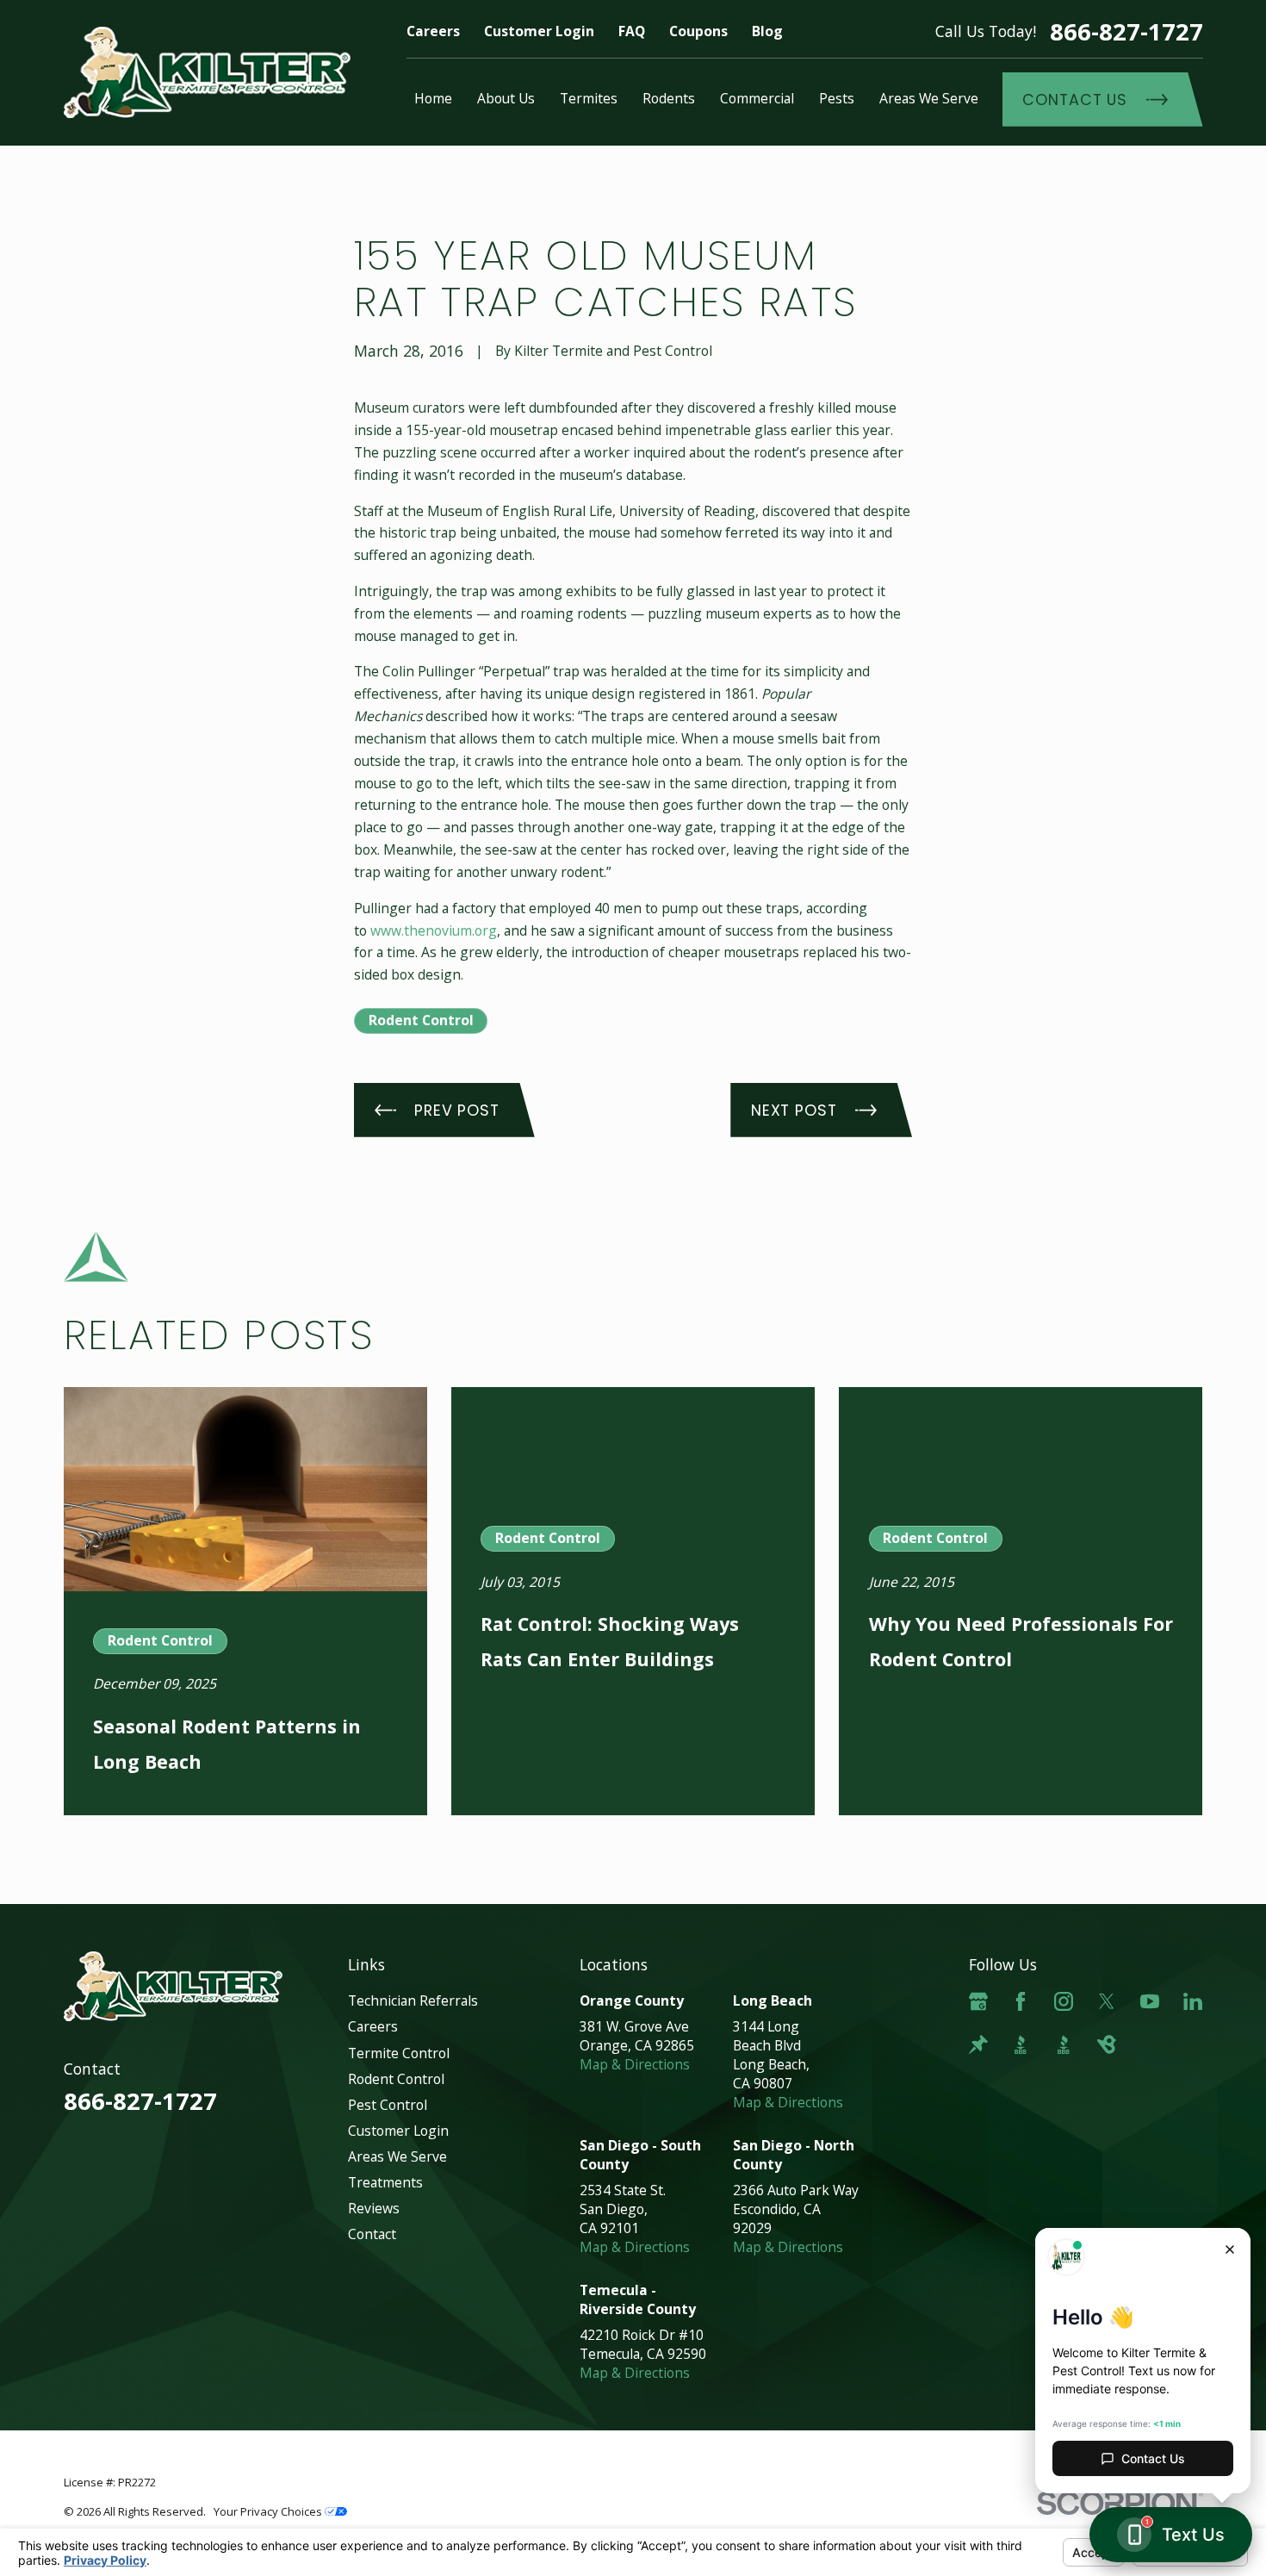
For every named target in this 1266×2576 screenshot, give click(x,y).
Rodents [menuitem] (669, 98)
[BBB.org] (1021, 2044)
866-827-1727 (1126, 31)
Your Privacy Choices (269, 2511)
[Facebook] (1021, 2001)
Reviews (374, 2208)
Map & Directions (635, 2064)
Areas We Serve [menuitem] (929, 98)
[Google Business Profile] (978, 2001)
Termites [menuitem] (589, 98)
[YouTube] (1150, 2001)
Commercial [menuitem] (757, 98)
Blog (767, 31)
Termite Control (399, 2053)
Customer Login (539, 31)
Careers (433, 31)
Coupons (698, 31)
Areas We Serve (397, 2156)
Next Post (794, 1110)
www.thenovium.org (434, 930)
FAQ (632, 31)
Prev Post (457, 1110)
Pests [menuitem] (837, 98)
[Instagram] (1064, 2001)
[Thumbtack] (978, 2044)
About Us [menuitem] (506, 98)
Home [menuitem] (433, 98)
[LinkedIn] (1193, 2001)
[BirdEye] (1107, 2044)
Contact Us (1075, 100)
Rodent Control (421, 1020)
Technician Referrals (413, 2000)
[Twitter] (1107, 2001)
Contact (372, 2234)
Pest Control (388, 2105)
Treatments (385, 2182)
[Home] (208, 73)
